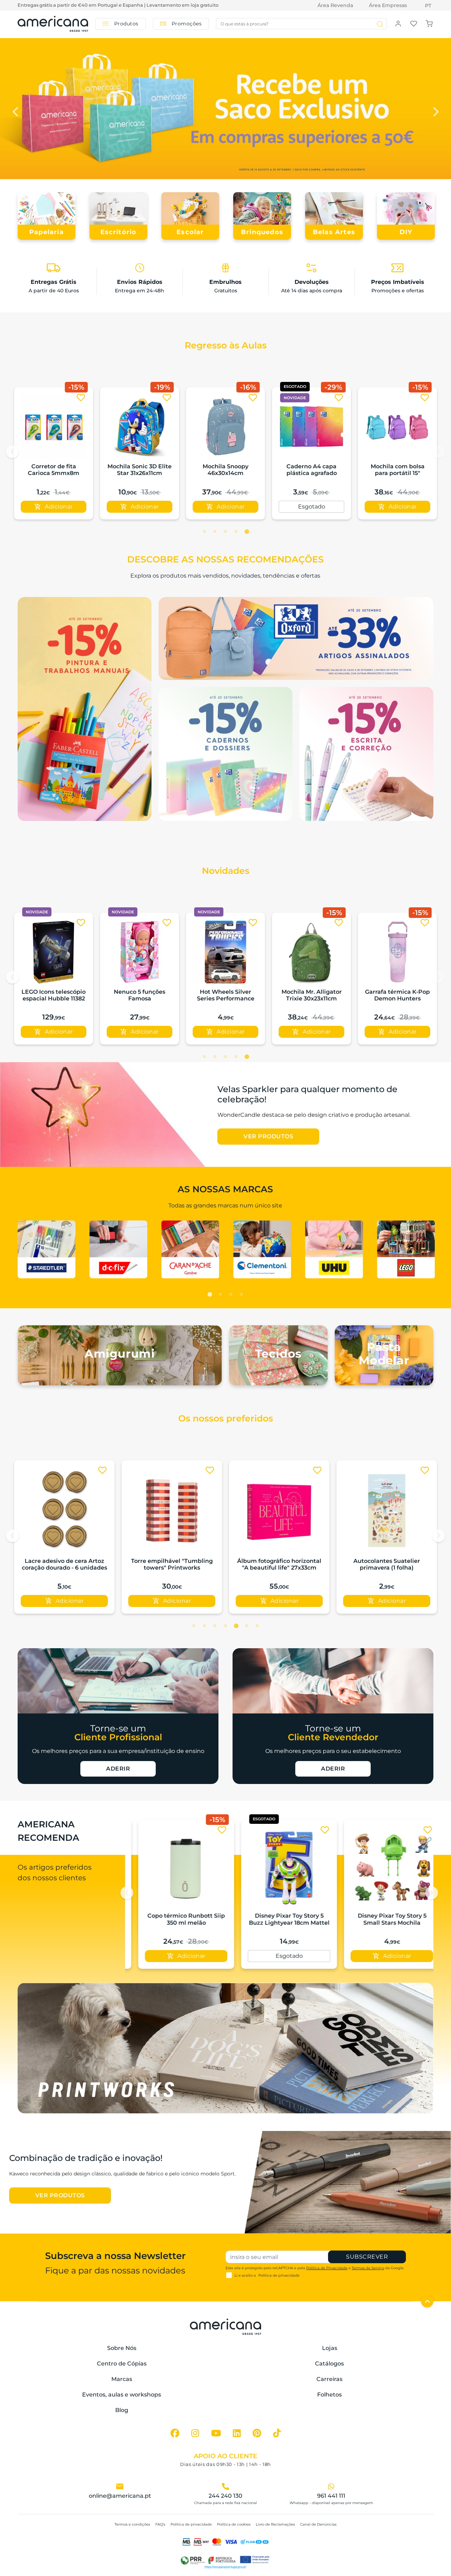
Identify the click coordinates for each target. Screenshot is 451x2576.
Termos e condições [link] (132, 2524)
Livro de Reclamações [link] (275, 2524)
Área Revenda (335, 5)
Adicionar (59, 507)
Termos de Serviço (368, 2268)
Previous (16, 110)
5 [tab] (247, 532)
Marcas (122, 2379)
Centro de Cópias (122, 2364)
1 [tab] (204, 532)
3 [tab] (225, 532)
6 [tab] (247, 1626)
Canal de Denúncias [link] (318, 2524)
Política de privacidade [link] (191, 2524)
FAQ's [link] (160, 2524)
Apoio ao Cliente (225, 2456)
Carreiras (329, 2379)
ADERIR (118, 1769)
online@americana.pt (120, 2496)
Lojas (330, 2348)
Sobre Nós (122, 2348)
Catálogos (329, 2364)
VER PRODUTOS (268, 1136)
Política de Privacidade (327, 2268)
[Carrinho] (429, 23)
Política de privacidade (279, 2275)
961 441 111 (331, 2496)
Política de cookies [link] (234, 2524)
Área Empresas (388, 5)
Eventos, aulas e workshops (122, 2395)
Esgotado (312, 507)
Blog (122, 2410)
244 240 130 (225, 2496)
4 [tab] (236, 532)
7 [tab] (257, 1626)
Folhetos (329, 2395)
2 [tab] (215, 532)
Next (435, 110)
